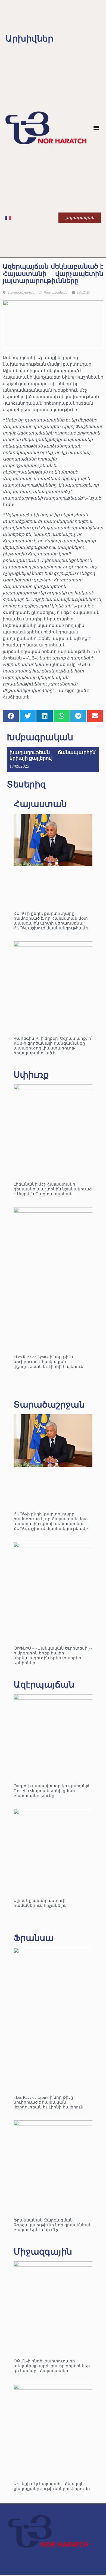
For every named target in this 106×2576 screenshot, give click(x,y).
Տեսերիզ (26, 784)
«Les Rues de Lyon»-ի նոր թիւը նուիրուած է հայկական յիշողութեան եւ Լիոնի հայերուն (49, 1362)
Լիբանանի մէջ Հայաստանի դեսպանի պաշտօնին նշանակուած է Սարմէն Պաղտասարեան (53, 1189)
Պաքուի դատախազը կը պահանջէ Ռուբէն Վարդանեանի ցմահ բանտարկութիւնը (52, 1791)
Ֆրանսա (34, 1938)
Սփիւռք (31, 1075)
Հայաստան (40, 804)
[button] (96, 128)
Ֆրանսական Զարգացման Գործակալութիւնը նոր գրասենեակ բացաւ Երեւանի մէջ (53, 2225)
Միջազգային (43, 2252)
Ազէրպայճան (44, 1685)
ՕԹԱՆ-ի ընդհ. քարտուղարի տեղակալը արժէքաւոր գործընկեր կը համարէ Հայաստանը (52, 2366)
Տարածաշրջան (21, 292)
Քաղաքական (56, 292)
